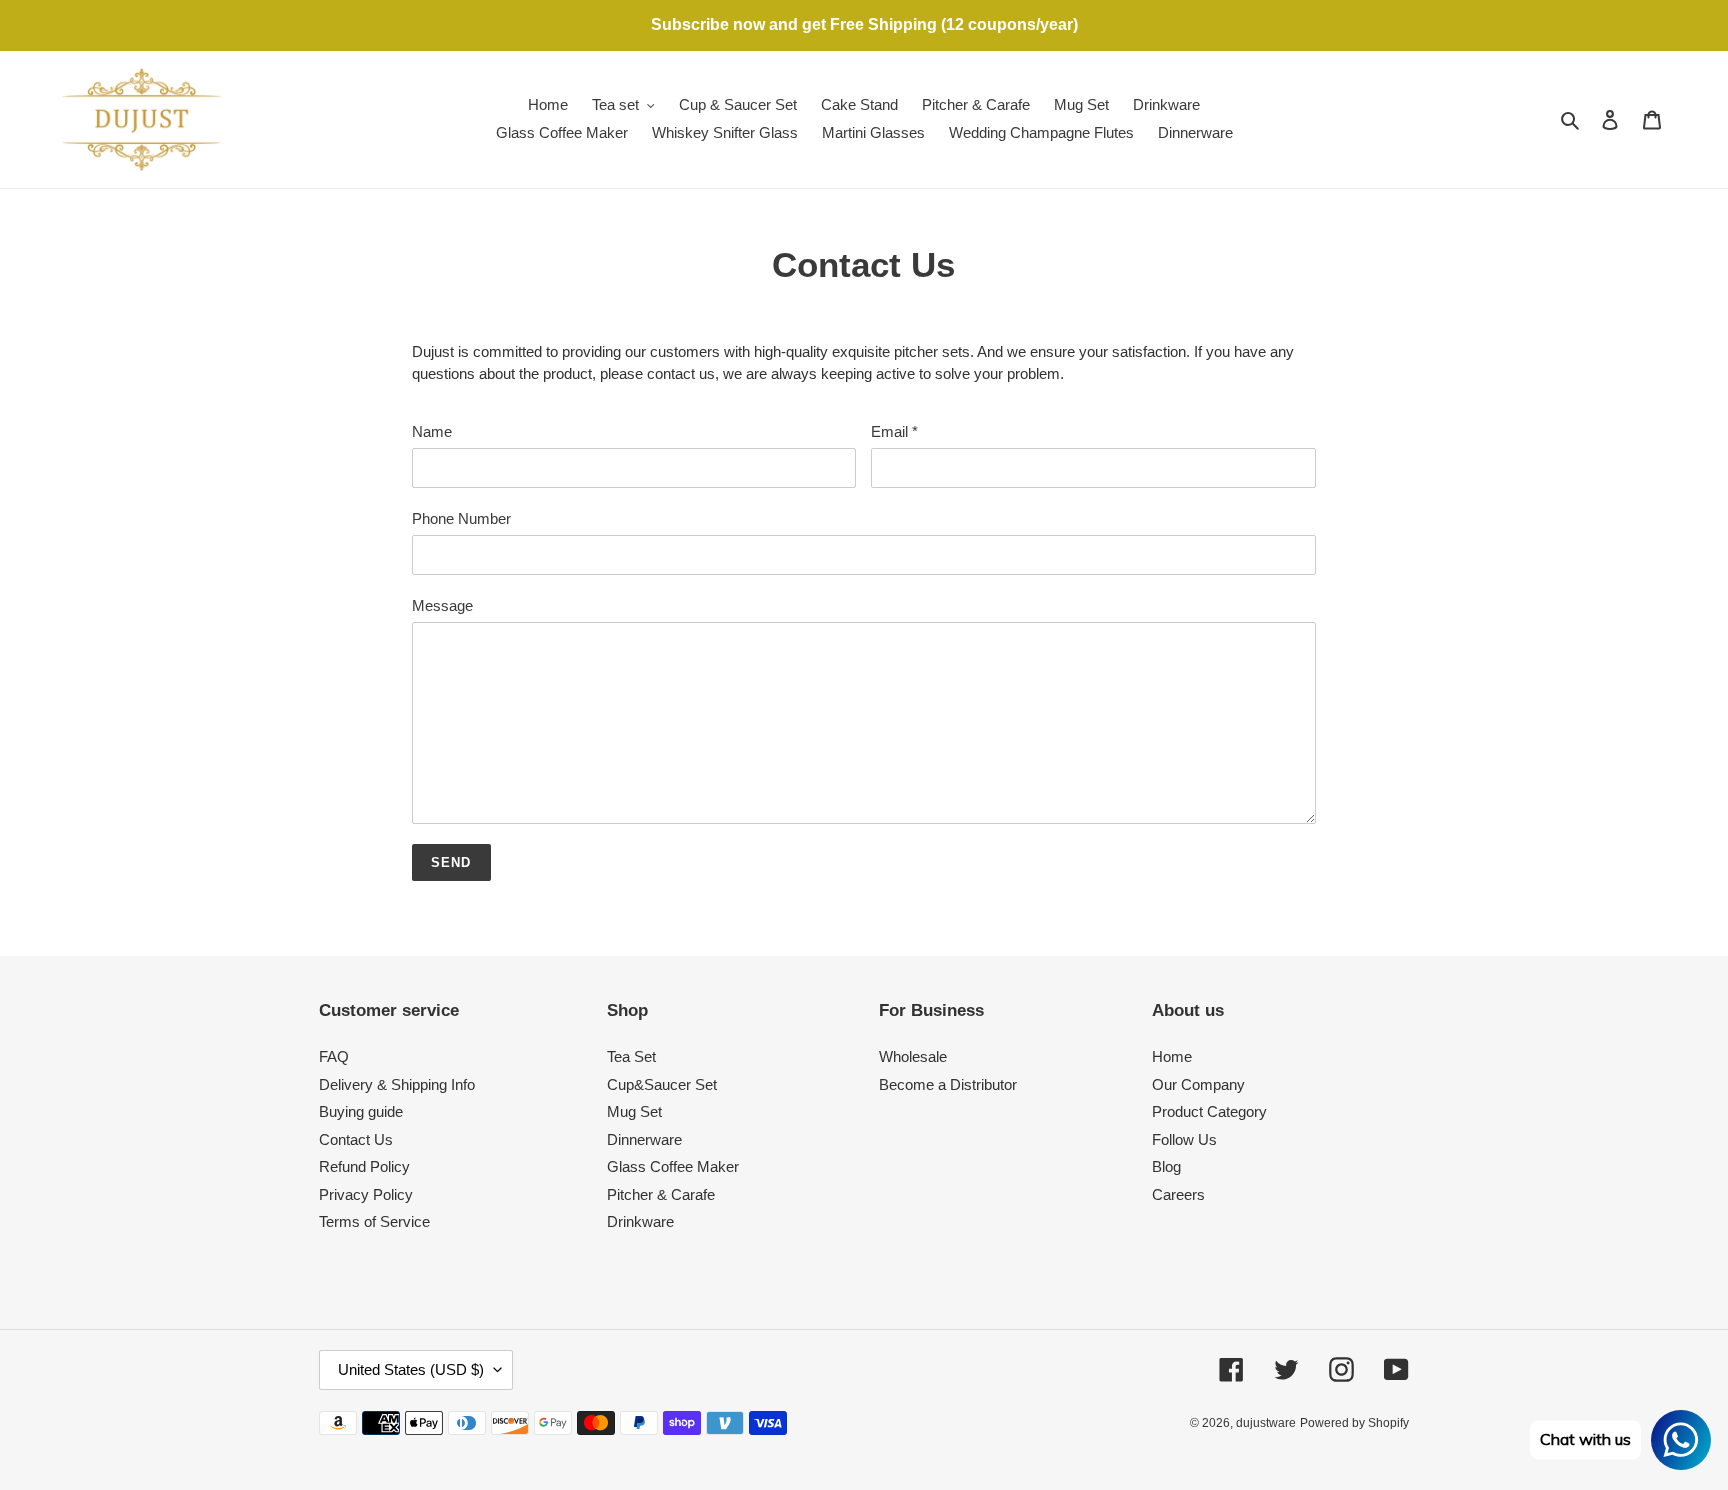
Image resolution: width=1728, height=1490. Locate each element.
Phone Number (461, 518)
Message (442, 605)
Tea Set (631, 1056)
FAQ (334, 1056)
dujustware (1266, 1423)
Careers (1178, 1194)
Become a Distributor (948, 1084)
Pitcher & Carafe (661, 1194)
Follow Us (1184, 1139)
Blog (1166, 1166)
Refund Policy (364, 1166)
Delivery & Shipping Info (397, 1084)
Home (1172, 1056)
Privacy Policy (366, 1194)
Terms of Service (374, 1221)
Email (894, 431)
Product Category (1209, 1111)
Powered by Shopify (1354, 1423)
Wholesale (913, 1056)
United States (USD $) (411, 1369)
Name (432, 431)
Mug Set (634, 1111)
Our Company (1198, 1084)
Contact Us (356, 1139)
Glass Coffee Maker (673, 1166)
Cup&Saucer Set (662, 1084)
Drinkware (640, 1221)
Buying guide (361, 1111)
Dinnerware (644, 1139)
